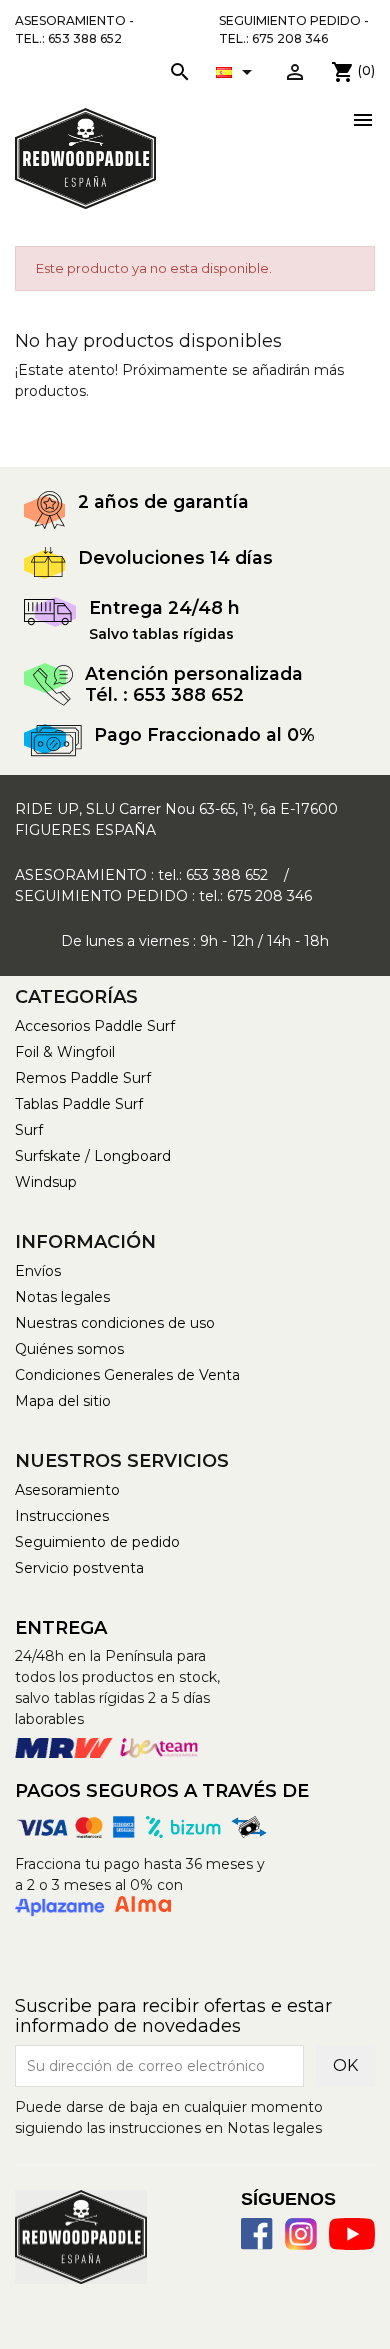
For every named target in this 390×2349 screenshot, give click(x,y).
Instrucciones (62, 1516)
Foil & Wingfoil (65, 1052)
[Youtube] (352, 2234)
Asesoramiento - (74, 29)
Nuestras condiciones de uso (115, 1323)
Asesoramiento (67, 1490)
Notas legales (62, 1297)
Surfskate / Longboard (93, 1156)
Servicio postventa (79, 1568)
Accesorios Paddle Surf (95, 1026)
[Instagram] (301, 2234)
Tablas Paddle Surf (79, 1104)
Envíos (38, 1271)
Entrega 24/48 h (164, 607)
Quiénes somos (69, 1349)
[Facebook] (257, 2234)
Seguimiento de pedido (97, 1542)
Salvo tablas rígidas (161, 634)
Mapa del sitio (63, 1401)
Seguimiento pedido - (294, 29)
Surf (29, 1130)
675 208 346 (269, 896)
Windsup (46, 1182)
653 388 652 (227, 875)
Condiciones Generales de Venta (127, 1375)
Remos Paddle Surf (83, 1078)
